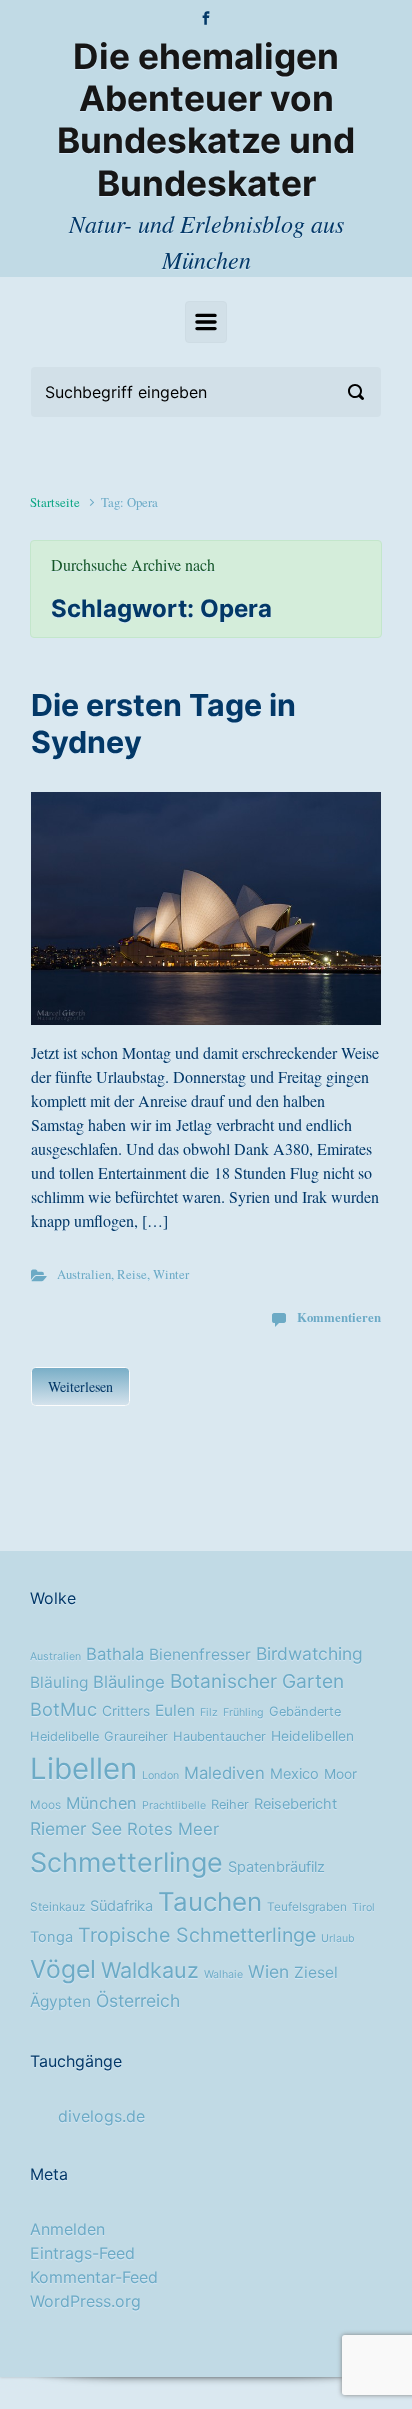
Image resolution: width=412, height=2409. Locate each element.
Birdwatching (309, 1653)
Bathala (115, 1654)
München (101, 1803)
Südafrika (121, 1906)
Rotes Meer (173, 1829)
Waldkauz (150, 1970)
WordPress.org (85, 2301)
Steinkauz (57, 1907)
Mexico (294, 1774)
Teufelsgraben (307, 1907)
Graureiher (136, 1736)
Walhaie (223, 1974)
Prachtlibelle (174, 1805)
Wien (268, 1971)
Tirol (363, 1907)
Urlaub (338, 1938)
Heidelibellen (312, 1736)
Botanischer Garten (257, 1681)
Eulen (175, 1710)
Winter (171, 1274)
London (160, 1775)
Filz (209, 1712)
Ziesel (316, 1972)
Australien (84, 1274)
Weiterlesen (80, 1386)
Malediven (224, 1773)
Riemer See (76, 1828)
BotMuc (63, 1709)
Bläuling (59, 1682)
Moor (340, 1774)
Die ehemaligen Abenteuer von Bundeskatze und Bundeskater (206, 120)
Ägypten (60, 2001)
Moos (45, 1805)
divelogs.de (101, 2116)
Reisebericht (295, 1804)
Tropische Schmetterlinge (197, 1935)
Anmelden (67, 2229)
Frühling (243, 1712)
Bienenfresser (200, 1654)
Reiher (230, 1804)
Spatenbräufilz (276, 1867)
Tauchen (210, 1901)
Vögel (63, 1969)
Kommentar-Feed (94, 2277)
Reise (132, 1274)
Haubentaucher (219, 1736)
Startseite (55, 502)
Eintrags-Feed (82, 2253)
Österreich (138, 2000)
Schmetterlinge (126, 1862)
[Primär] (206, 322)
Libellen (83, 1768)
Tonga (51, 1937)
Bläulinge (129, 1682)
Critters (126, 1711)
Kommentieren (339, 1317)
